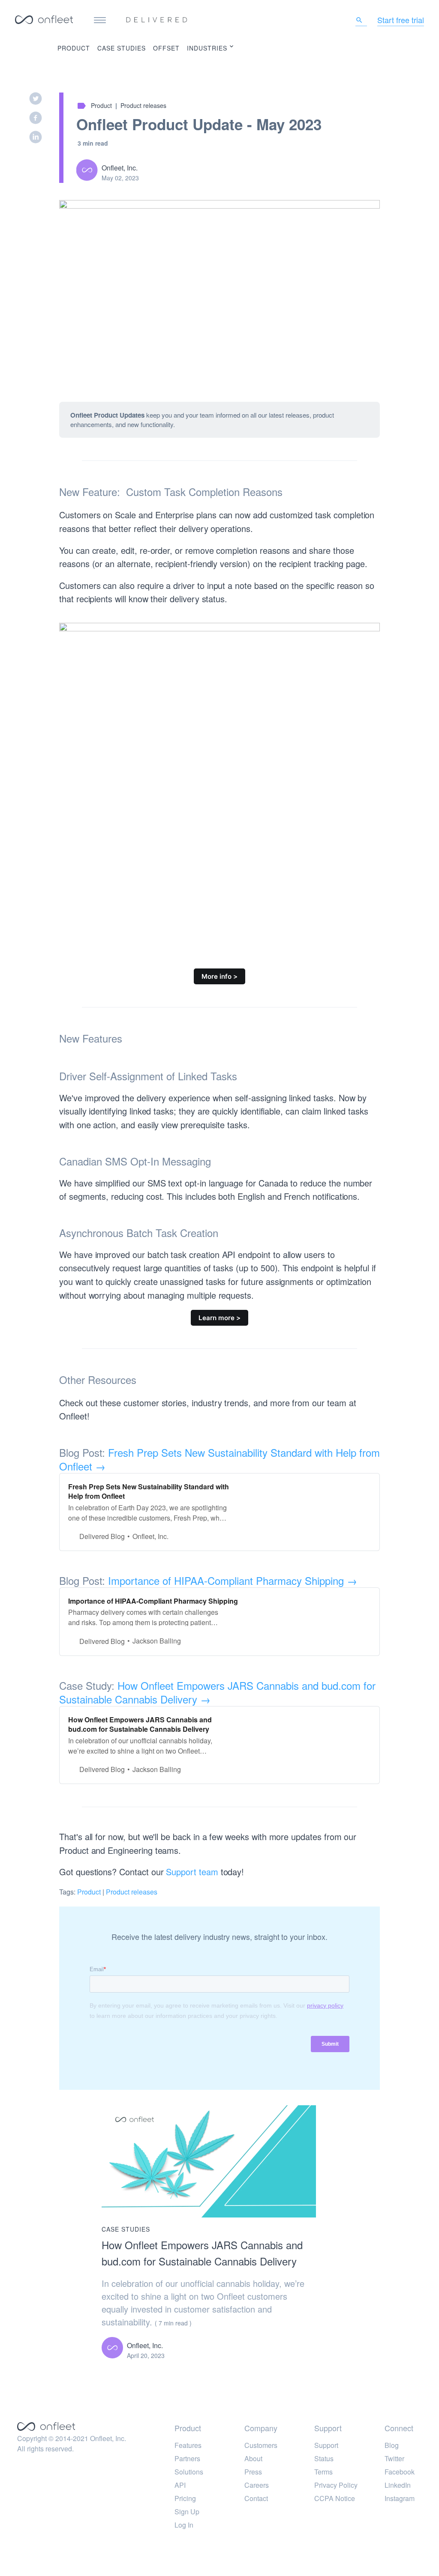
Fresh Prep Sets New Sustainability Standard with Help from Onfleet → (219, 1459)
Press (253, 2472)
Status (324, 2458)
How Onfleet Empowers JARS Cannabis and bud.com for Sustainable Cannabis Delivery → (217, 1692)
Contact (256, 2498)
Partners (187, 2458)
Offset (166, 48)
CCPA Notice (335, 2498)
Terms (323, 2472)
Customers (261, 2445)
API (180, 2485)
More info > (219, 976)
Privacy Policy (336, 2485)
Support (326, 2445)
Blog (392, 2445)
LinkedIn (398, 2485)
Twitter (394, 2458)
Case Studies (122, 48)
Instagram (400, 2498)
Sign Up (187, 2512)
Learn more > (219, 1318)
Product (74, 48)
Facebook (400, 2472)
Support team (192, 1872)
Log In (184, 2525)
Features (188, 2445)
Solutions (189, 2472)
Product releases (143, 105)
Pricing (185, 2498)
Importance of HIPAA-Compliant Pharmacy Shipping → (233, 1580)
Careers (257, 2485)
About (253, 2458)
